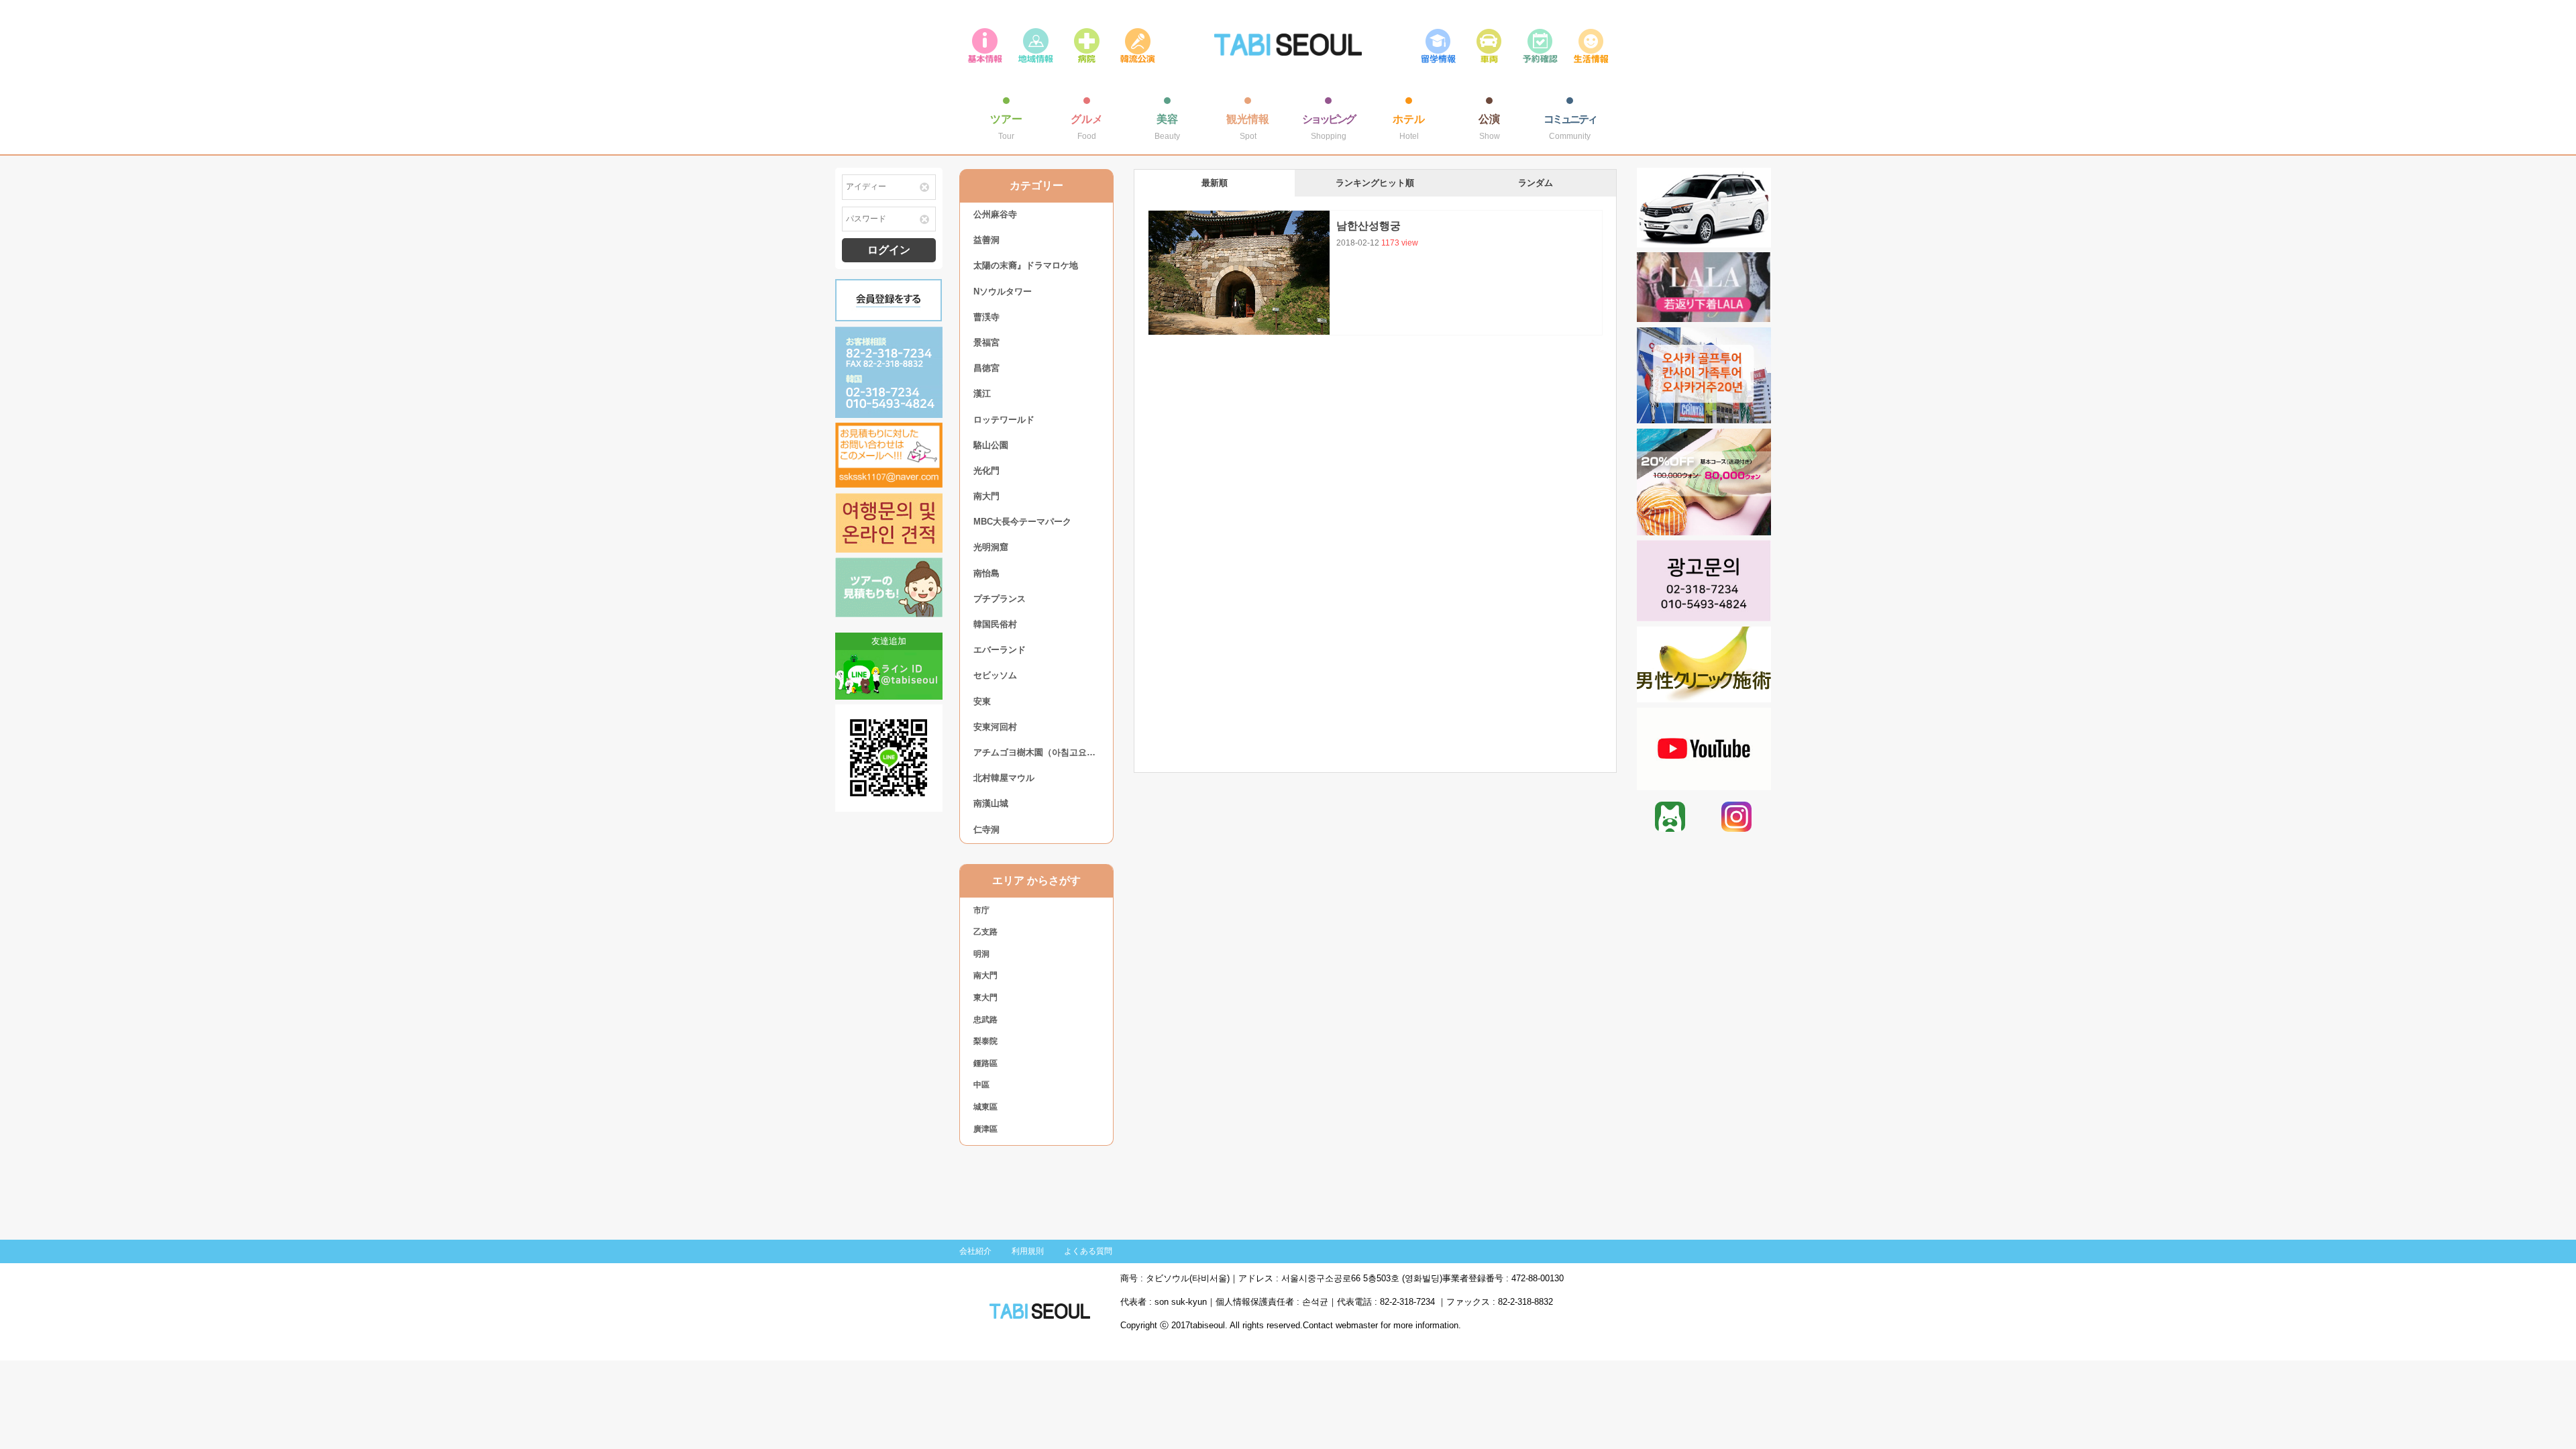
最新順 (1215, 183)
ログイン (889, 250)
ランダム (1536, 183)
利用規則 (1028, 1251)
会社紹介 (975, 1251)
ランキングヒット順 (1375, 183)
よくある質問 (1088, 1251)
